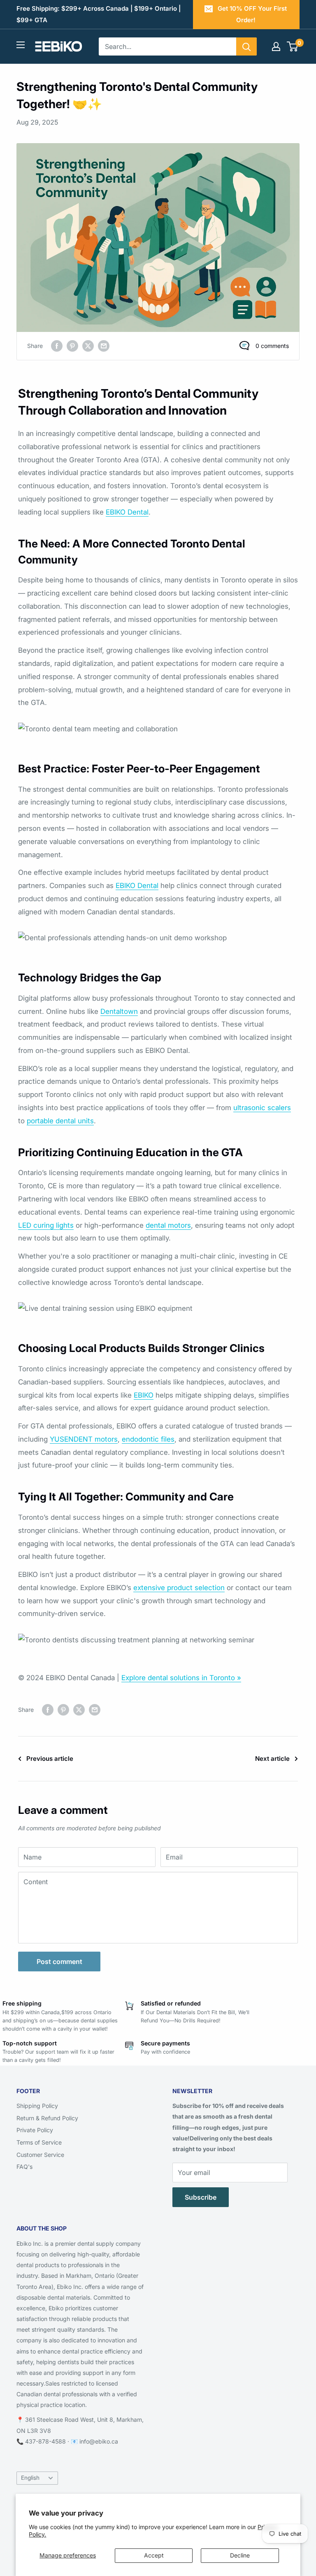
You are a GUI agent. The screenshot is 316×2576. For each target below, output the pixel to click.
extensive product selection (179, 1588)
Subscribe (201, 2197)
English (30, 2478)
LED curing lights (46, 1225)
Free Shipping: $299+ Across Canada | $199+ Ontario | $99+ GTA (99, 14)
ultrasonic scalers (262, 1108)
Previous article (50, 1759)
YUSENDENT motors (84, 1439)
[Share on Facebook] (57, 346)
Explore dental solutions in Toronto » (181, 1678)
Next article (272, 1759)
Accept (154, 2555)
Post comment (59, 1962)
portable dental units (60, 1121)
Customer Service (40, 2155)
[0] (293, 46)
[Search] (246, 46)
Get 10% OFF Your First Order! (252, 14)
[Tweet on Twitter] (88, 346)
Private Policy (35, 2130)
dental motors (168, 1225)
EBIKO (144, 1395)
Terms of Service (39, 2142)
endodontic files (148, 1439)
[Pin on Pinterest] (72, 346)
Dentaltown (119, 1011)
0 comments (272, 346)
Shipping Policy (37, 2106)
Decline (240, 2555)
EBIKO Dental (127, 512)
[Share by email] (104, 346)
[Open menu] (21, 45)
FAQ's (24, 2167)
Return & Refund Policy (47, 2118)
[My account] (276, 46)
